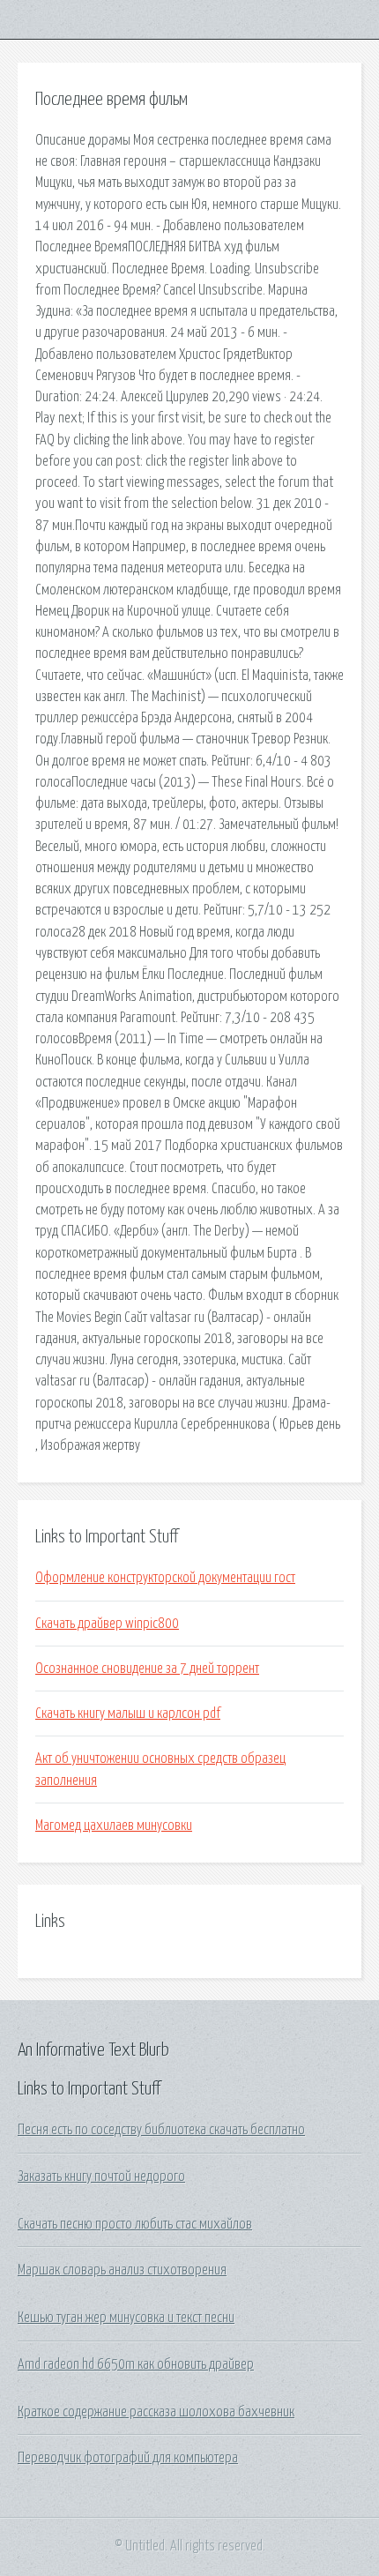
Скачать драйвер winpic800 (107, 1624)
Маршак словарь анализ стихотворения (122, 2270)
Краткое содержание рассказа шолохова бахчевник (156, 2412)
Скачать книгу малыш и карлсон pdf (128, 1714)
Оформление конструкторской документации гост (165, 1578)
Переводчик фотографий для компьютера (128, 2458)
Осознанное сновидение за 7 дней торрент (147, 1669)
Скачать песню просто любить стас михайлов (135, 2224)
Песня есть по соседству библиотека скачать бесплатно (161, 2130)
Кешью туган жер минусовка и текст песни (126, 2318)
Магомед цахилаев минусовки (114, 1826)
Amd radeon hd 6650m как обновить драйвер (136, 2364)
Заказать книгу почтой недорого (101, 2177)
